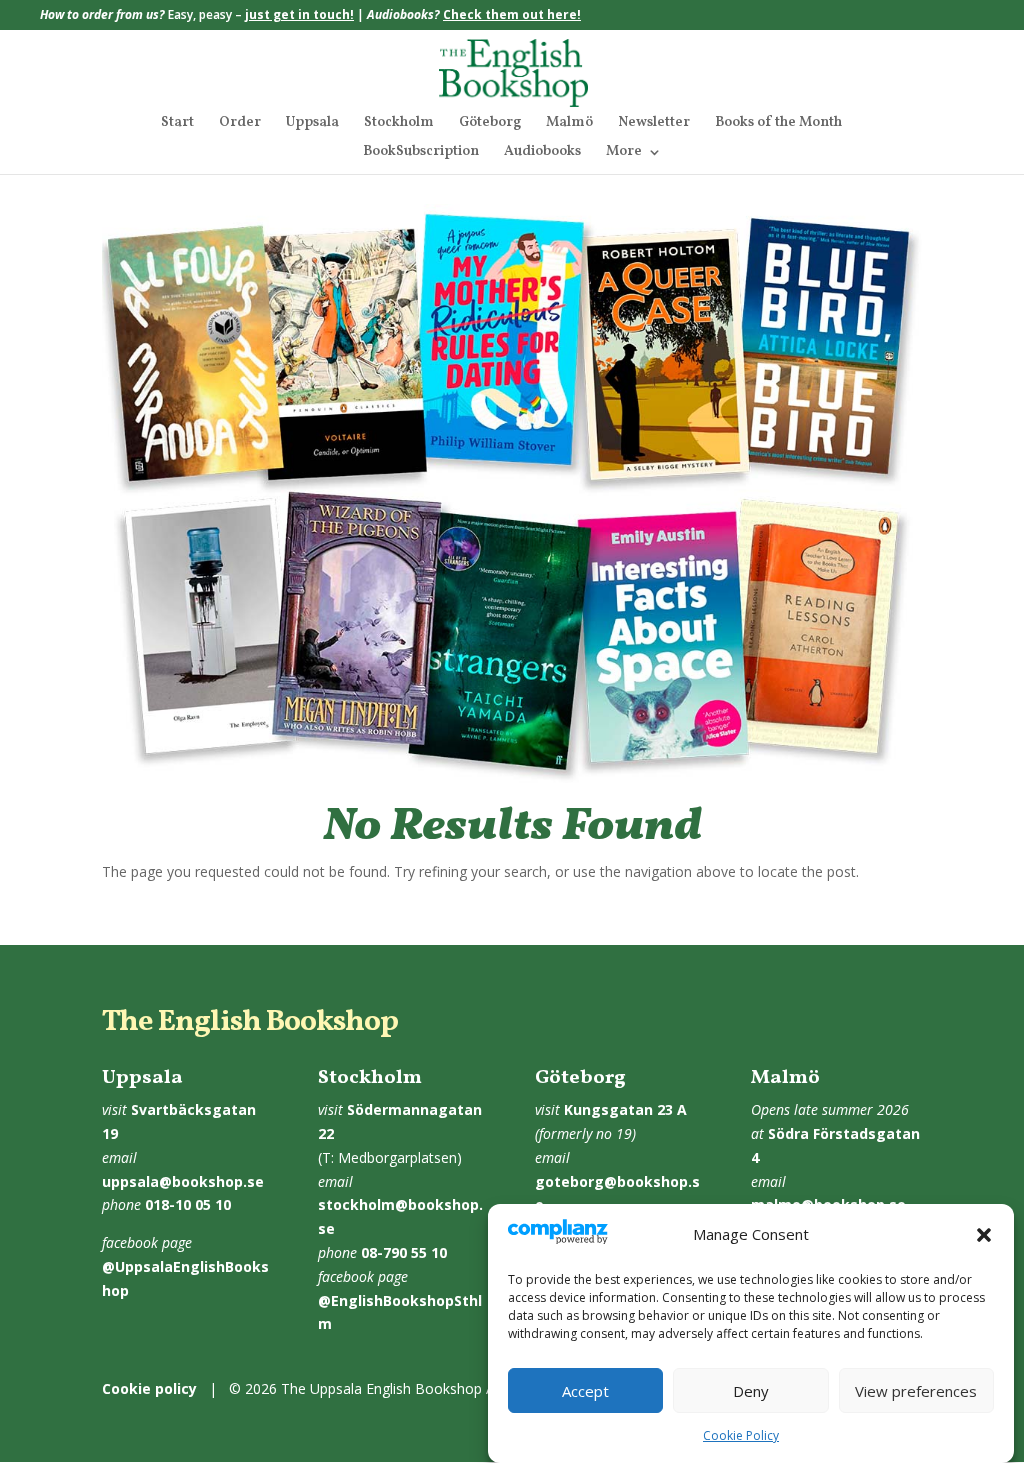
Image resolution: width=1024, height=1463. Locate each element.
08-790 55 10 (404, 1252)
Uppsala (312, 124)
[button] (984, 1235)
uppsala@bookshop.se (183, 1181)
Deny (751, 1391)
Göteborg (490, 124)
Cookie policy (149, 1388)
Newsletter (654, 124)
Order (240, 124)
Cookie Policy (741, 1435)
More (624, 153)
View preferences (916, 1391)
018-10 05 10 (188, 1204)
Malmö (569, 124)
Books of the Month (778, 124)
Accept (585, 1391)
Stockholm (399, 124)
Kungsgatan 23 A (625, 1109)
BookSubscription (421, 153)
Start (177, 124)
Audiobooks (542, 153)
